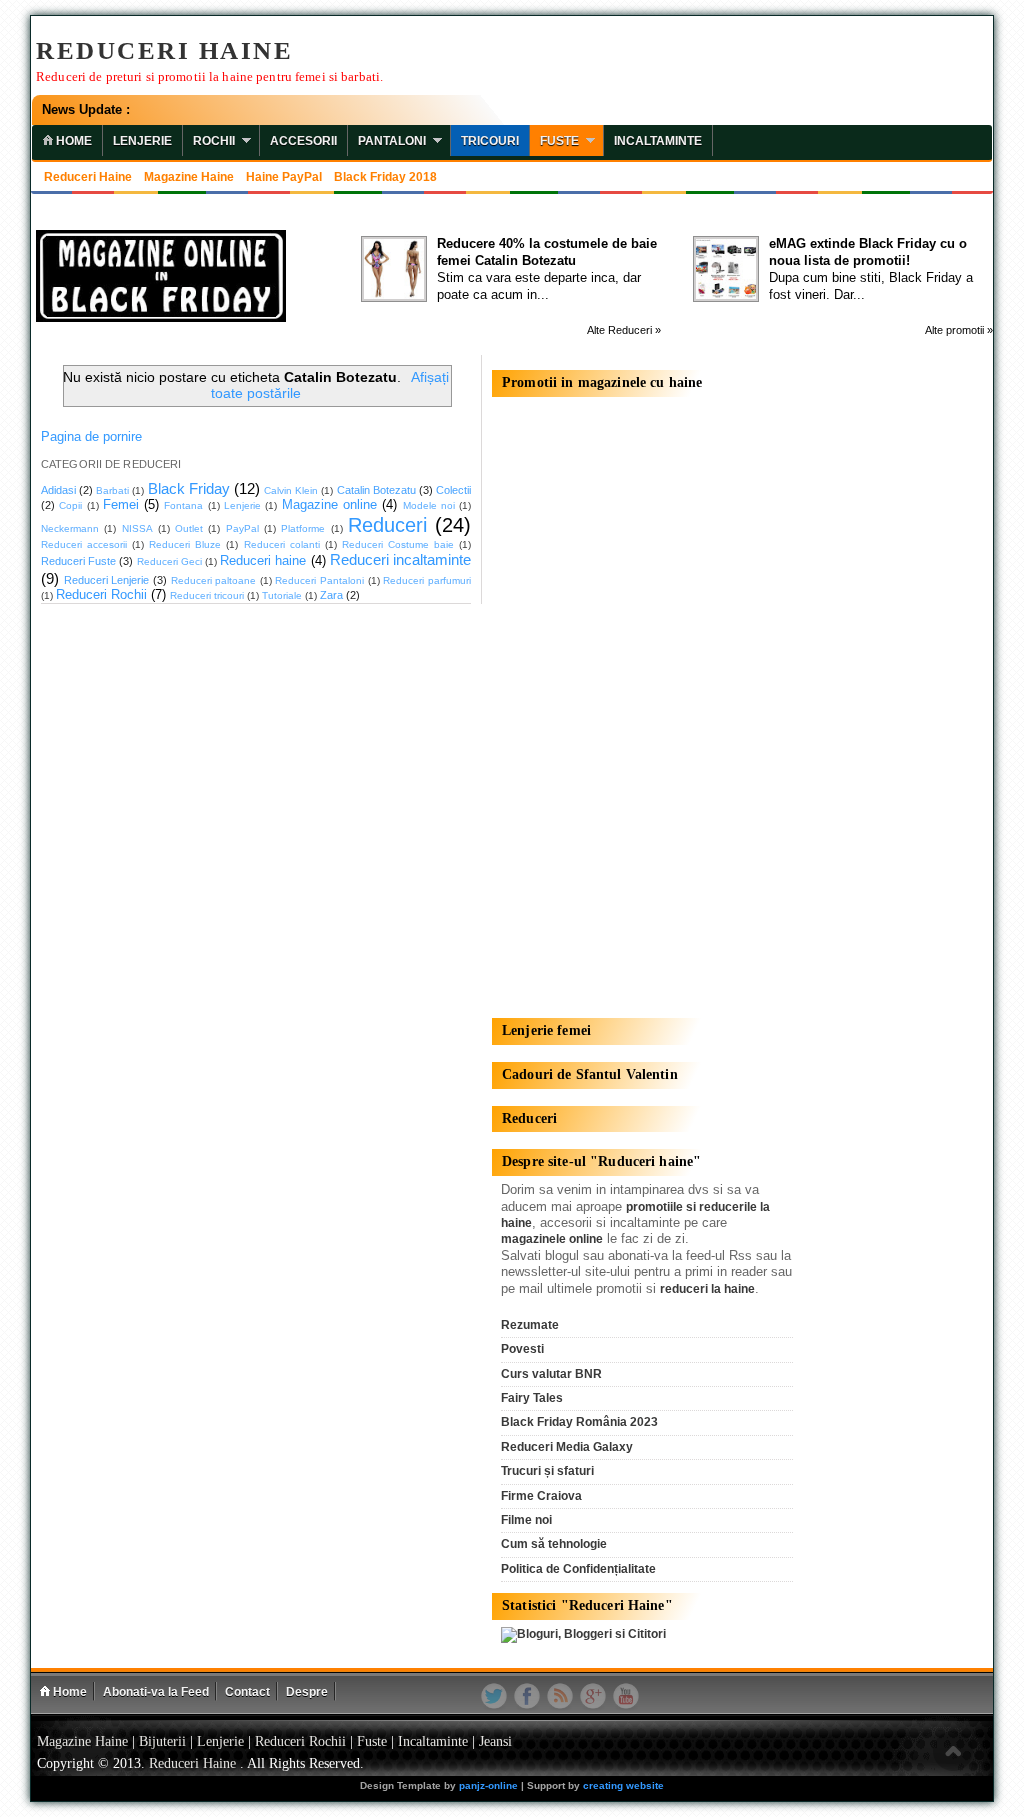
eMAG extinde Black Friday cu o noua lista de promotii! (868, 252)
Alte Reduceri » (624, 330)
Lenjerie (142, 141)
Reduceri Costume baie (398, 544)
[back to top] (953, 1752)
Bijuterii (162, 1741)
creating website (623, 1785)
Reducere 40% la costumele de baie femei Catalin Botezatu (547, 252)
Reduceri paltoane (214, 580)
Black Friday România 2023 (579, 1422)
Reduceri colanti (282, 544)
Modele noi (429, 505)
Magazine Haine (189, 177)
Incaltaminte (658, 141)
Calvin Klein (291, 490)
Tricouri (490, 141)
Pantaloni (392, 141)
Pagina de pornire (91, 437)
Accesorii (303, 141)
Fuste (559, 141)
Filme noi (526, 1520)
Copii (70, 505)
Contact (247, 1692)
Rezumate (530, 1325)
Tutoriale (282, 595)
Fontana (183, 505)
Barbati (112, 490)
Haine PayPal (284, 177)
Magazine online (329, 505)
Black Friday (189, 488)
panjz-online (488, 1785)
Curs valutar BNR (551, 1374)
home (72, 141)
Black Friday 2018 (385, 177)
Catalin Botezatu (376, 490)
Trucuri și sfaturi (547, 1471)
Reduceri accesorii (84, 544)
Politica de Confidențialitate (578, 1569)
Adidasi (58, 490)
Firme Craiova (541, 1496)
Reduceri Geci (169, 561)
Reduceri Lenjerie (107, 580)
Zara (331, 595)
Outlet (189, 528)
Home (68, 1692)
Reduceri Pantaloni (319, 580)
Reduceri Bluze (185, 544)
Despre (307, 1692)
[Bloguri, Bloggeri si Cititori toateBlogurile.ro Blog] (583, 1634)
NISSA (137, 528)
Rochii (214, 141)
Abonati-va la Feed (156, 1692)
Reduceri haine (88, 177)
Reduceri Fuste (78, 561)
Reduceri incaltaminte (400, 559)
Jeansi (495, 1741)
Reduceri (387, 525)
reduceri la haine (707, 1289)
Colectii (453, 490)
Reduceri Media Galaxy (567, 1447)
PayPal (242, 528)
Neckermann (70, 528)
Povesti (522, 1349)
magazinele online (552, 1239)
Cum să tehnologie (554, 1544)
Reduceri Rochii (101, 595)
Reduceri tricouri (207, 595)
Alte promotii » (959, 330)
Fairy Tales (532, 1398)
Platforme (303, 528)
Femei (121, 505)
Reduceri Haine (164, 50)
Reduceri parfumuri (427, 580)
